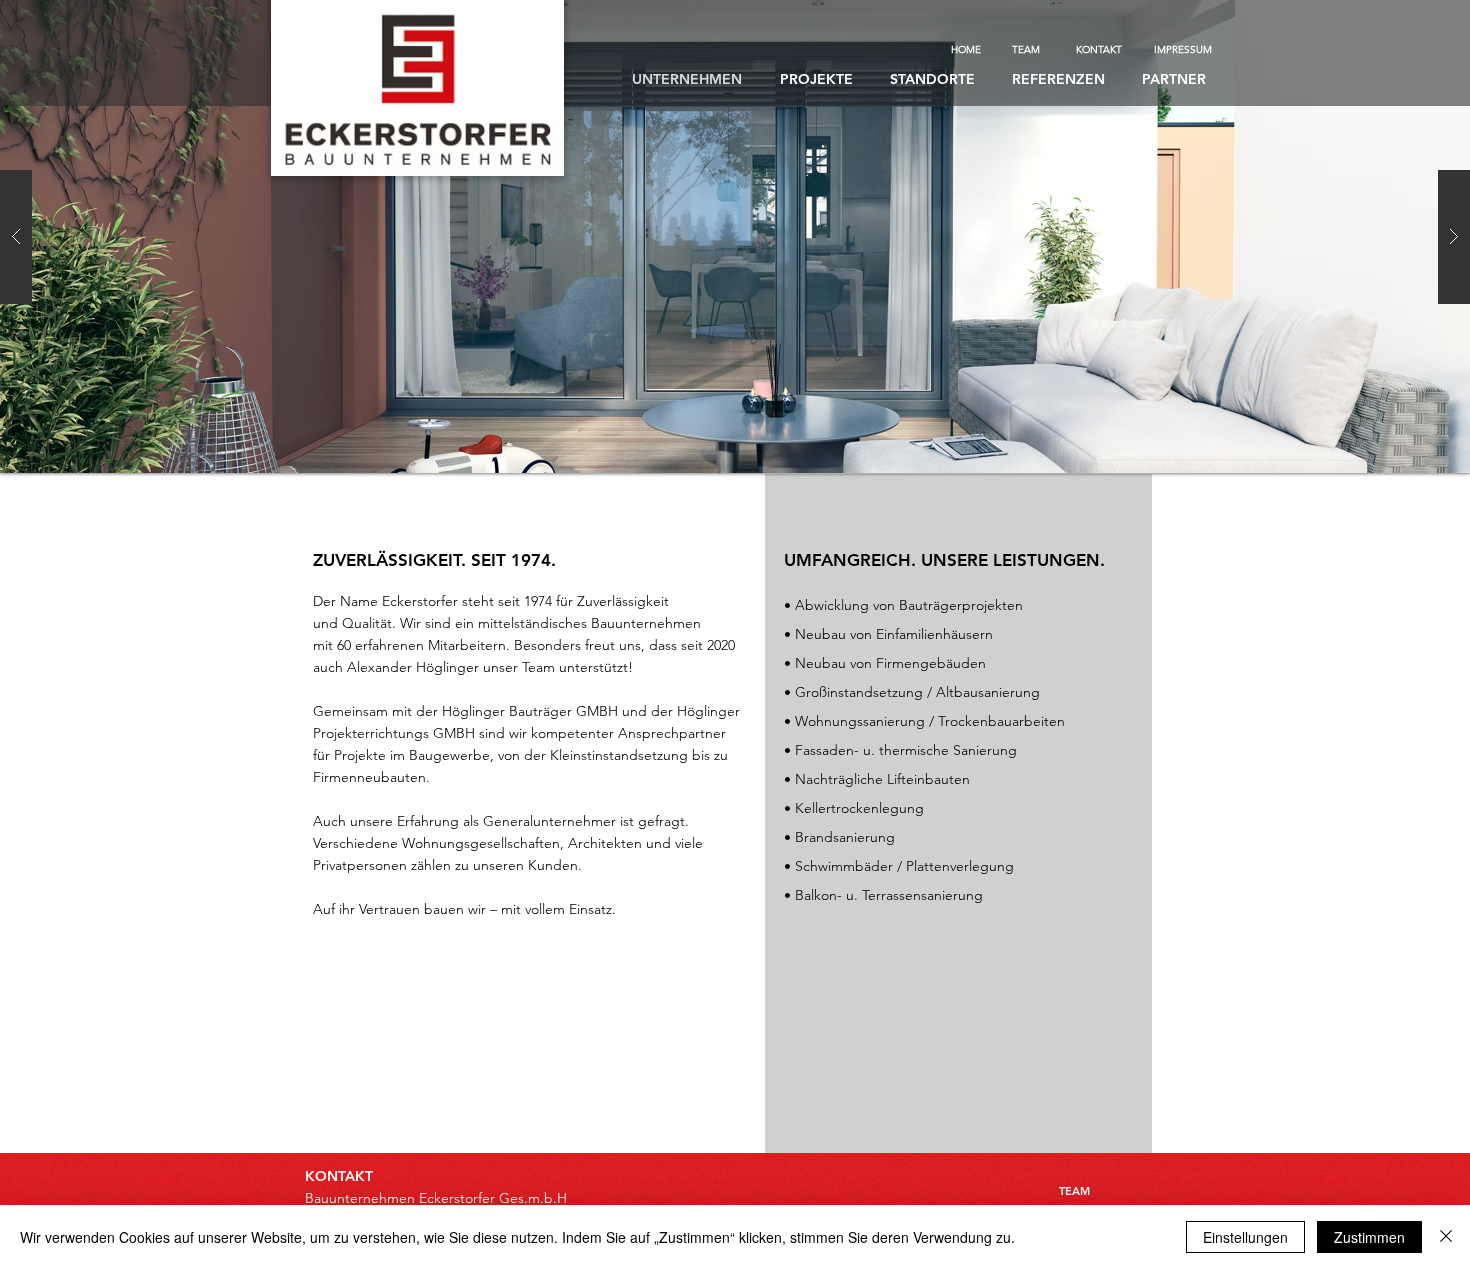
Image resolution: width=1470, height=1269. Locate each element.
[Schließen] (1446, 1237)
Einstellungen (1245, 1237)
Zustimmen (1369, 1237)
